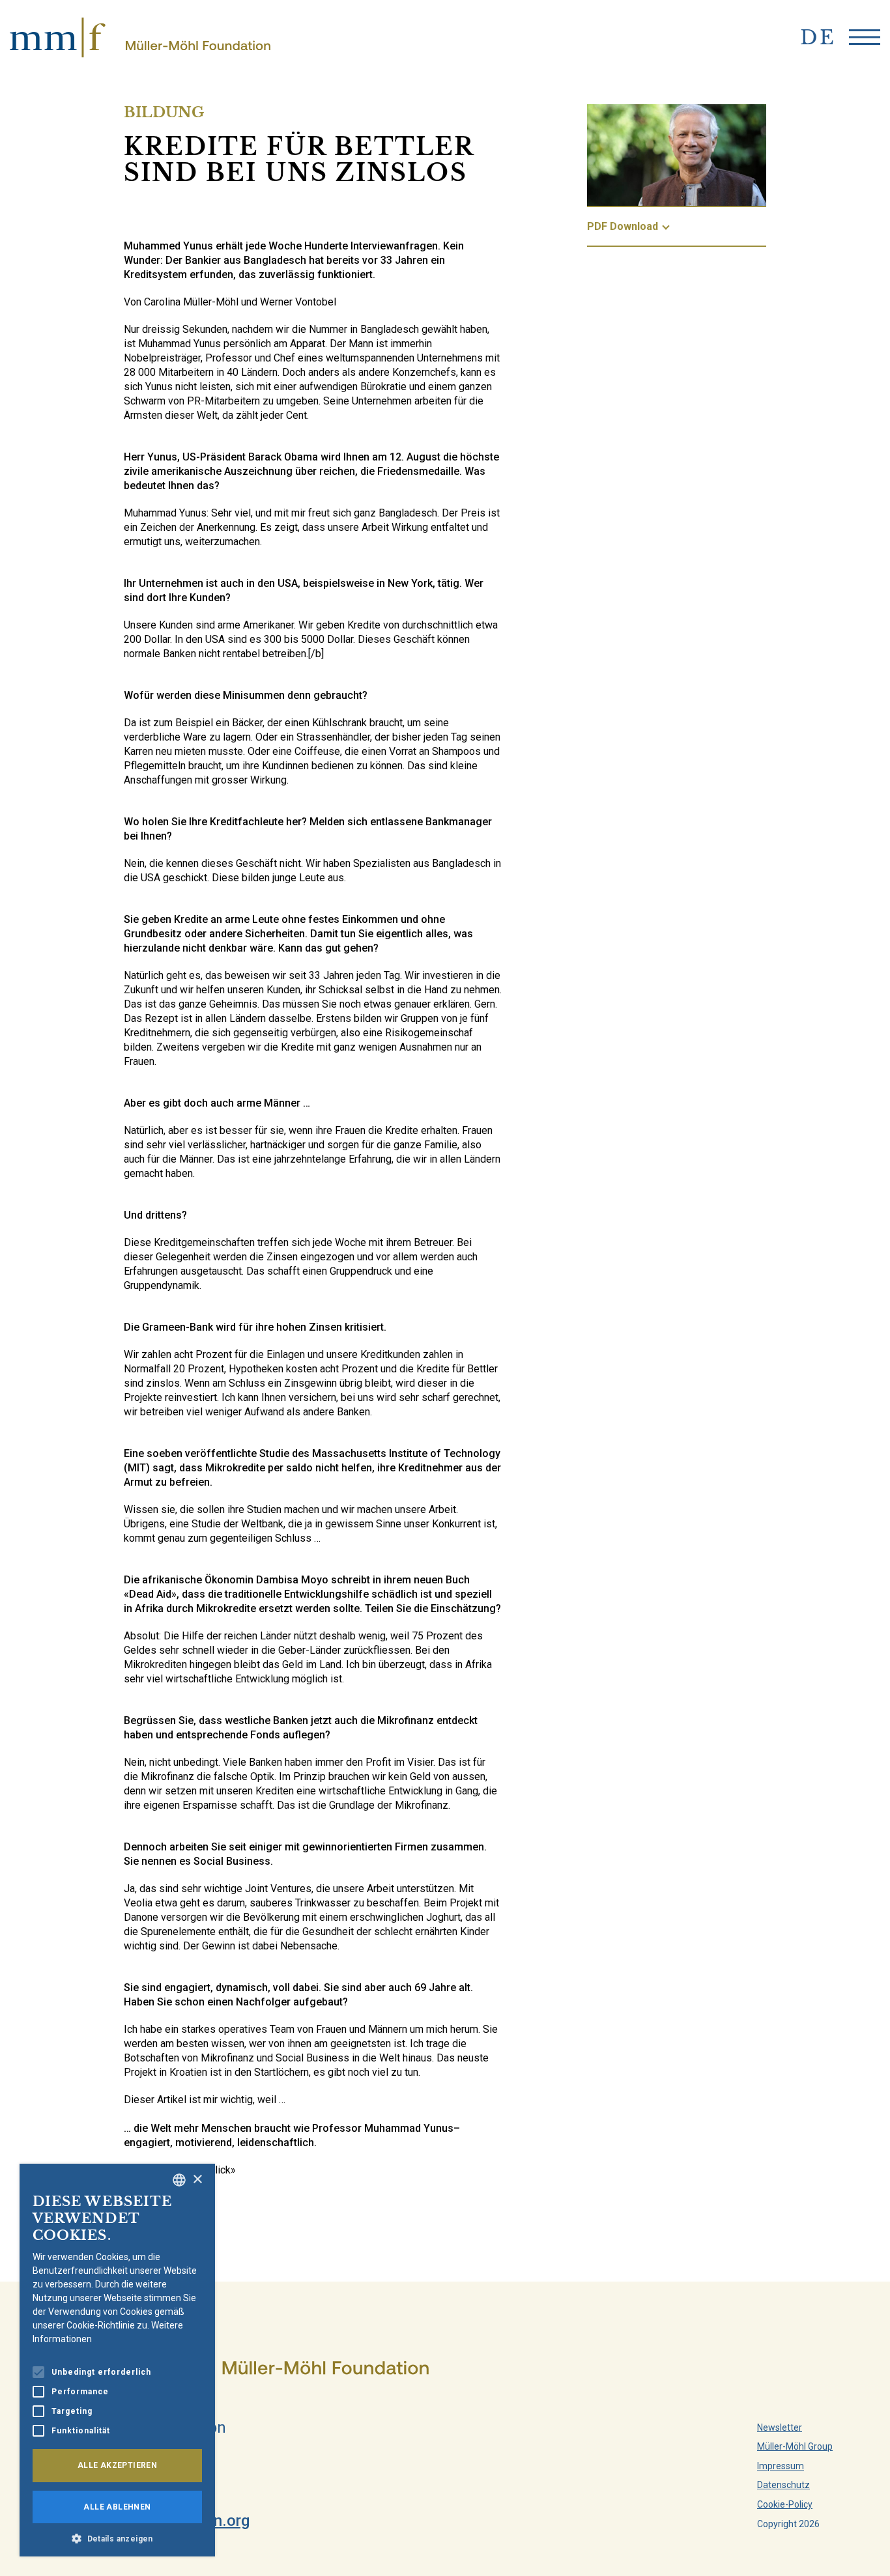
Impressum (781, 2466)
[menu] (865, 37)
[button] (117, 2538)
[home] (140, 37)
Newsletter (780, 2427)
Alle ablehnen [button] (117, 2507)
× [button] (197, 2180)
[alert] (117, 2360)
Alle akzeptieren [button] (117, 2465)
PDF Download (623, 226)
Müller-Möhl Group (795, 2446)
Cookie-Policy (785, 2504)
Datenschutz (783, 2485)
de (818, 37)
